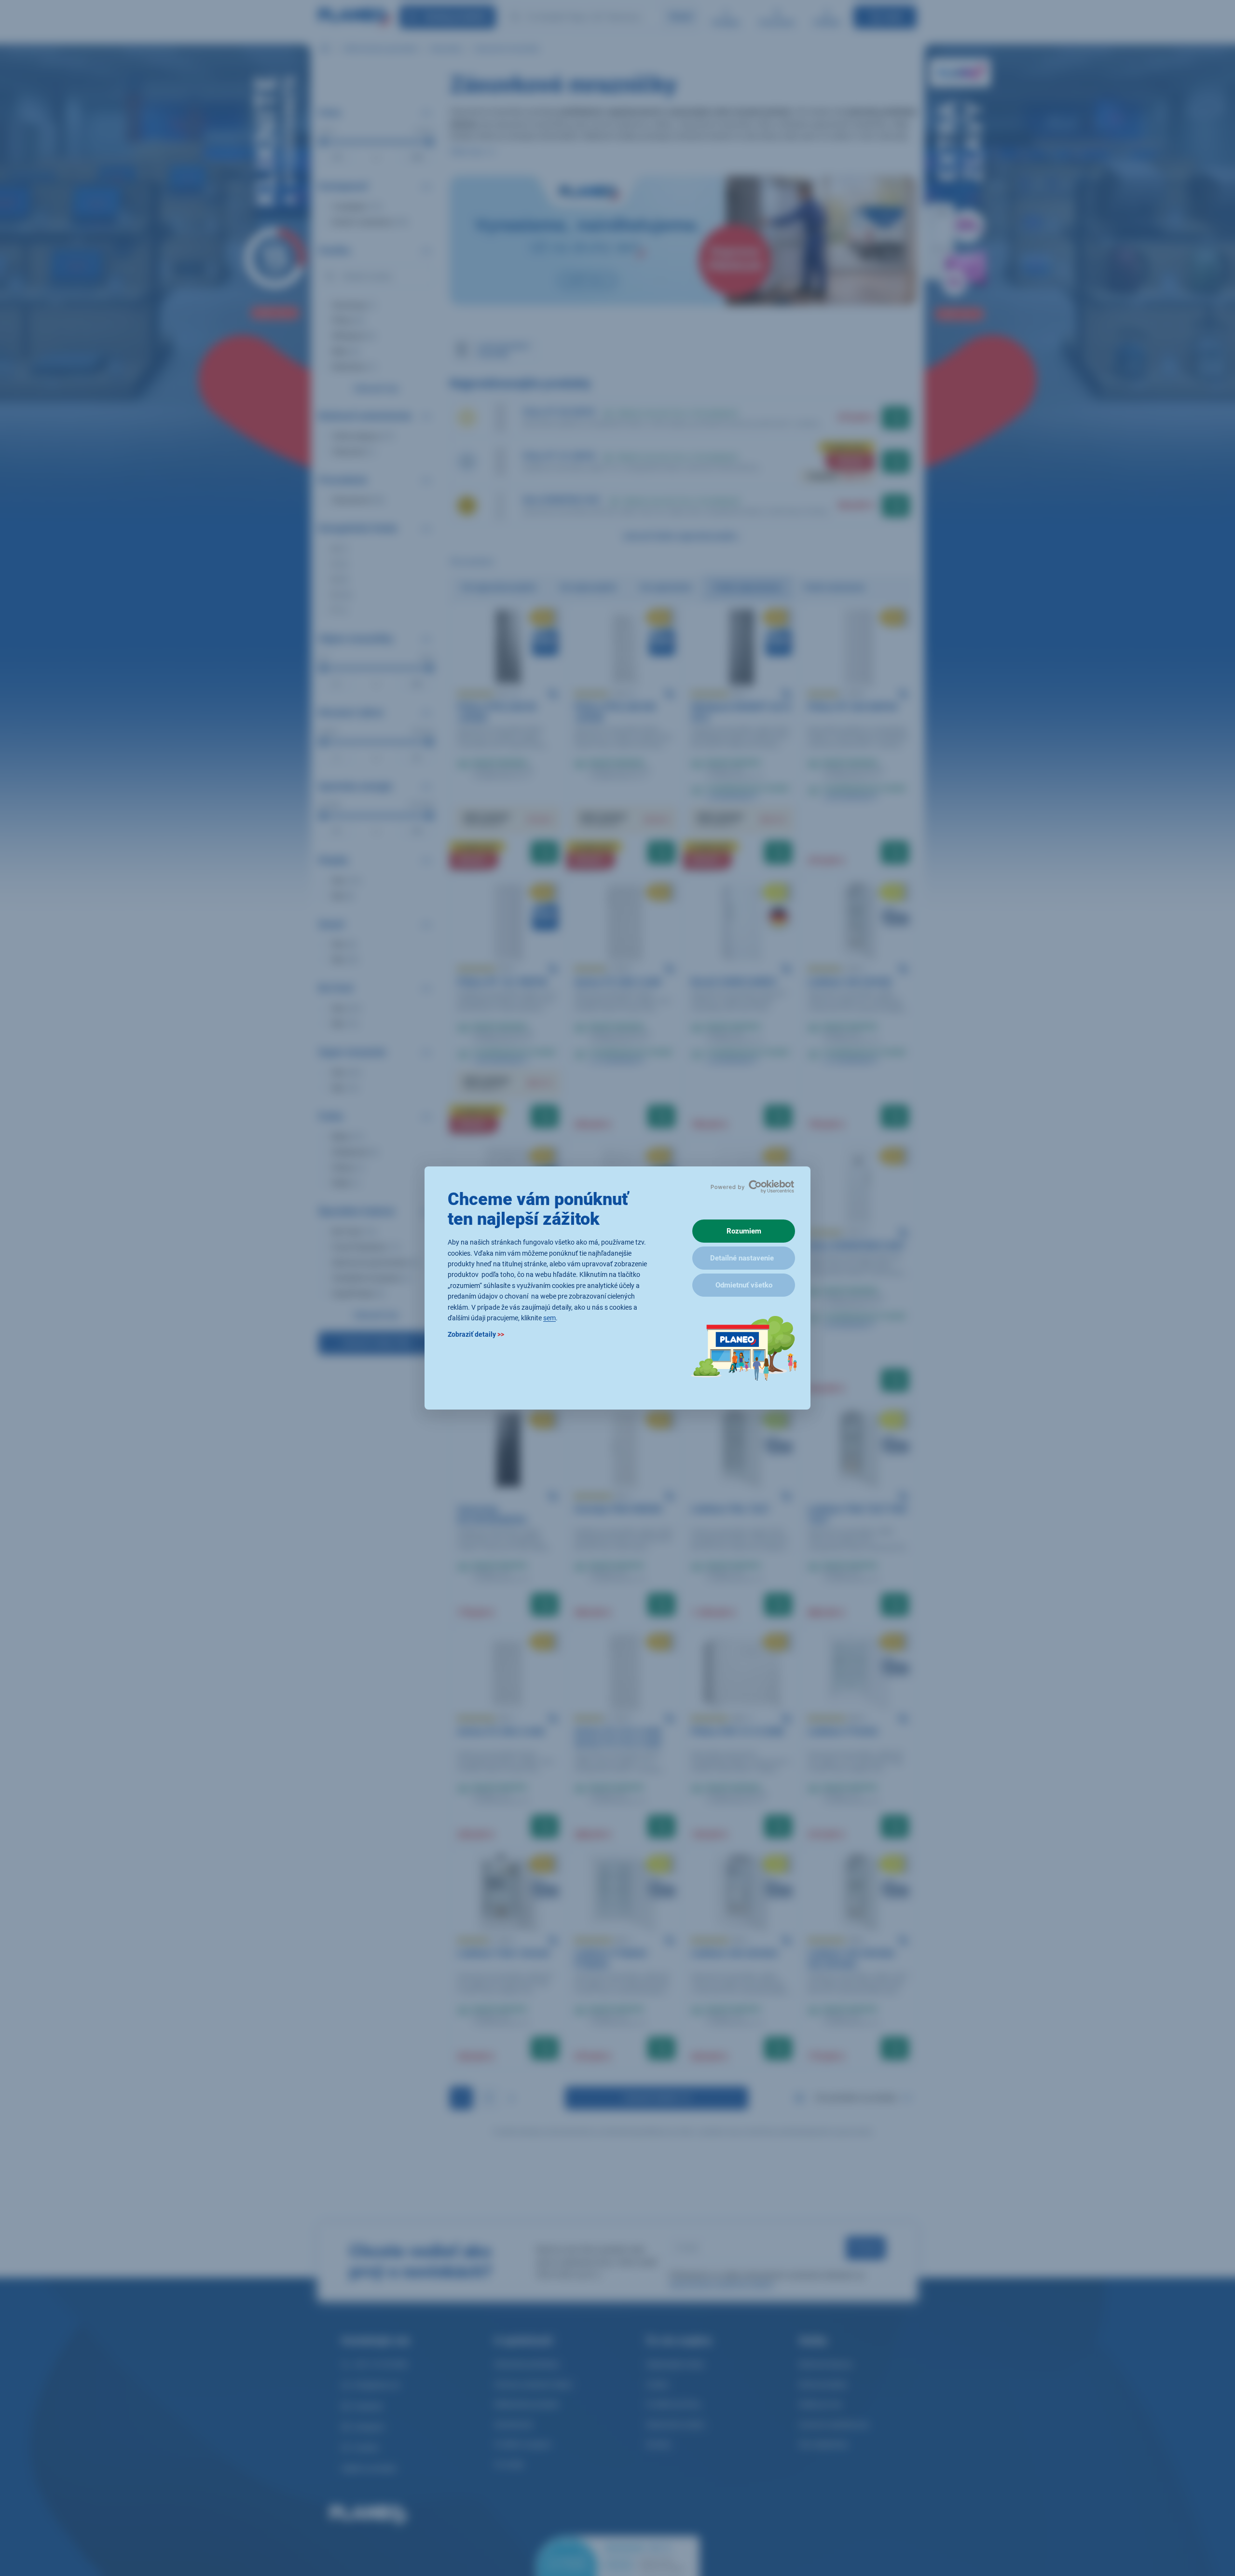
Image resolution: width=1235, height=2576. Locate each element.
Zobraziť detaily (476, 1335)
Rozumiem (744, 1231)
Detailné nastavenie (742, 1258)
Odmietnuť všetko (744, 1285)
